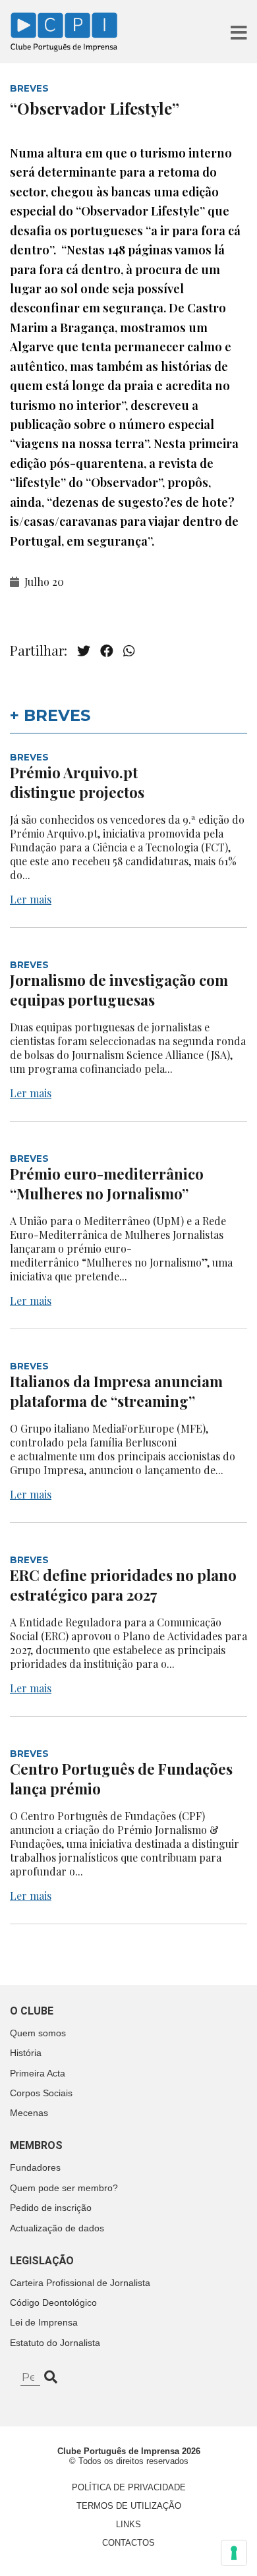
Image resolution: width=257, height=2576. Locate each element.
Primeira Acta (38, 2073)
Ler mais (31, 899)
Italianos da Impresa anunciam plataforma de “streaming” (116, 1391)
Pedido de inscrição (51, 2208)
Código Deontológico (53, 2303)
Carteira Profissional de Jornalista (80, 2283)
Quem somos (38, 2033)
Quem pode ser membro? (64, 2188)
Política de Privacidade (129, 2487)
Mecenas (29, 2113)
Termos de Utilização (129, 2506)
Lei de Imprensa (44, 2322)
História (26, 2053)
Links (128, 2524)
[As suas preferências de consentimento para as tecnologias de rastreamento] (234, 2553)
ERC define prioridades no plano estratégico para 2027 (123, 1585)
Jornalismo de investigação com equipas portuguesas (119, 990)
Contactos (128, 2543)
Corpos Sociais (41, 2093)
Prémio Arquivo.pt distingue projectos (79, 782)
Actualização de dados (57, 2228)
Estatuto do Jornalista (55, 2343)
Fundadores (35, 2167)
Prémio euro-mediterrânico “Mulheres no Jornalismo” (107, 1184)
